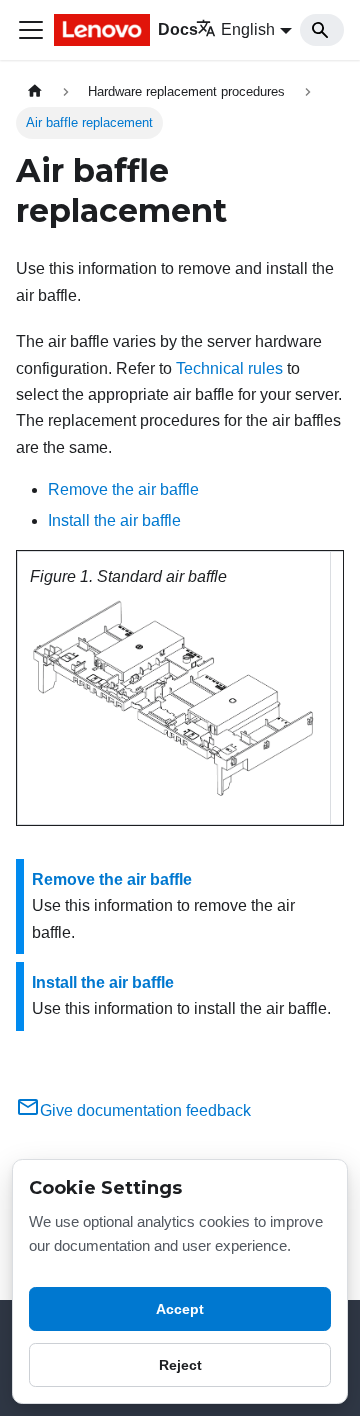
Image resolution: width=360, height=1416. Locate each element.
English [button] (248, 29)
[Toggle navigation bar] (31, 30)
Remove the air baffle (123, 489)
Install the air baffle (114, 520)
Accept (180, 1309)
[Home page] (35, 91)
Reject (180, 1365)
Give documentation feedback (145, 1110)
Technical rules (229, 368)
